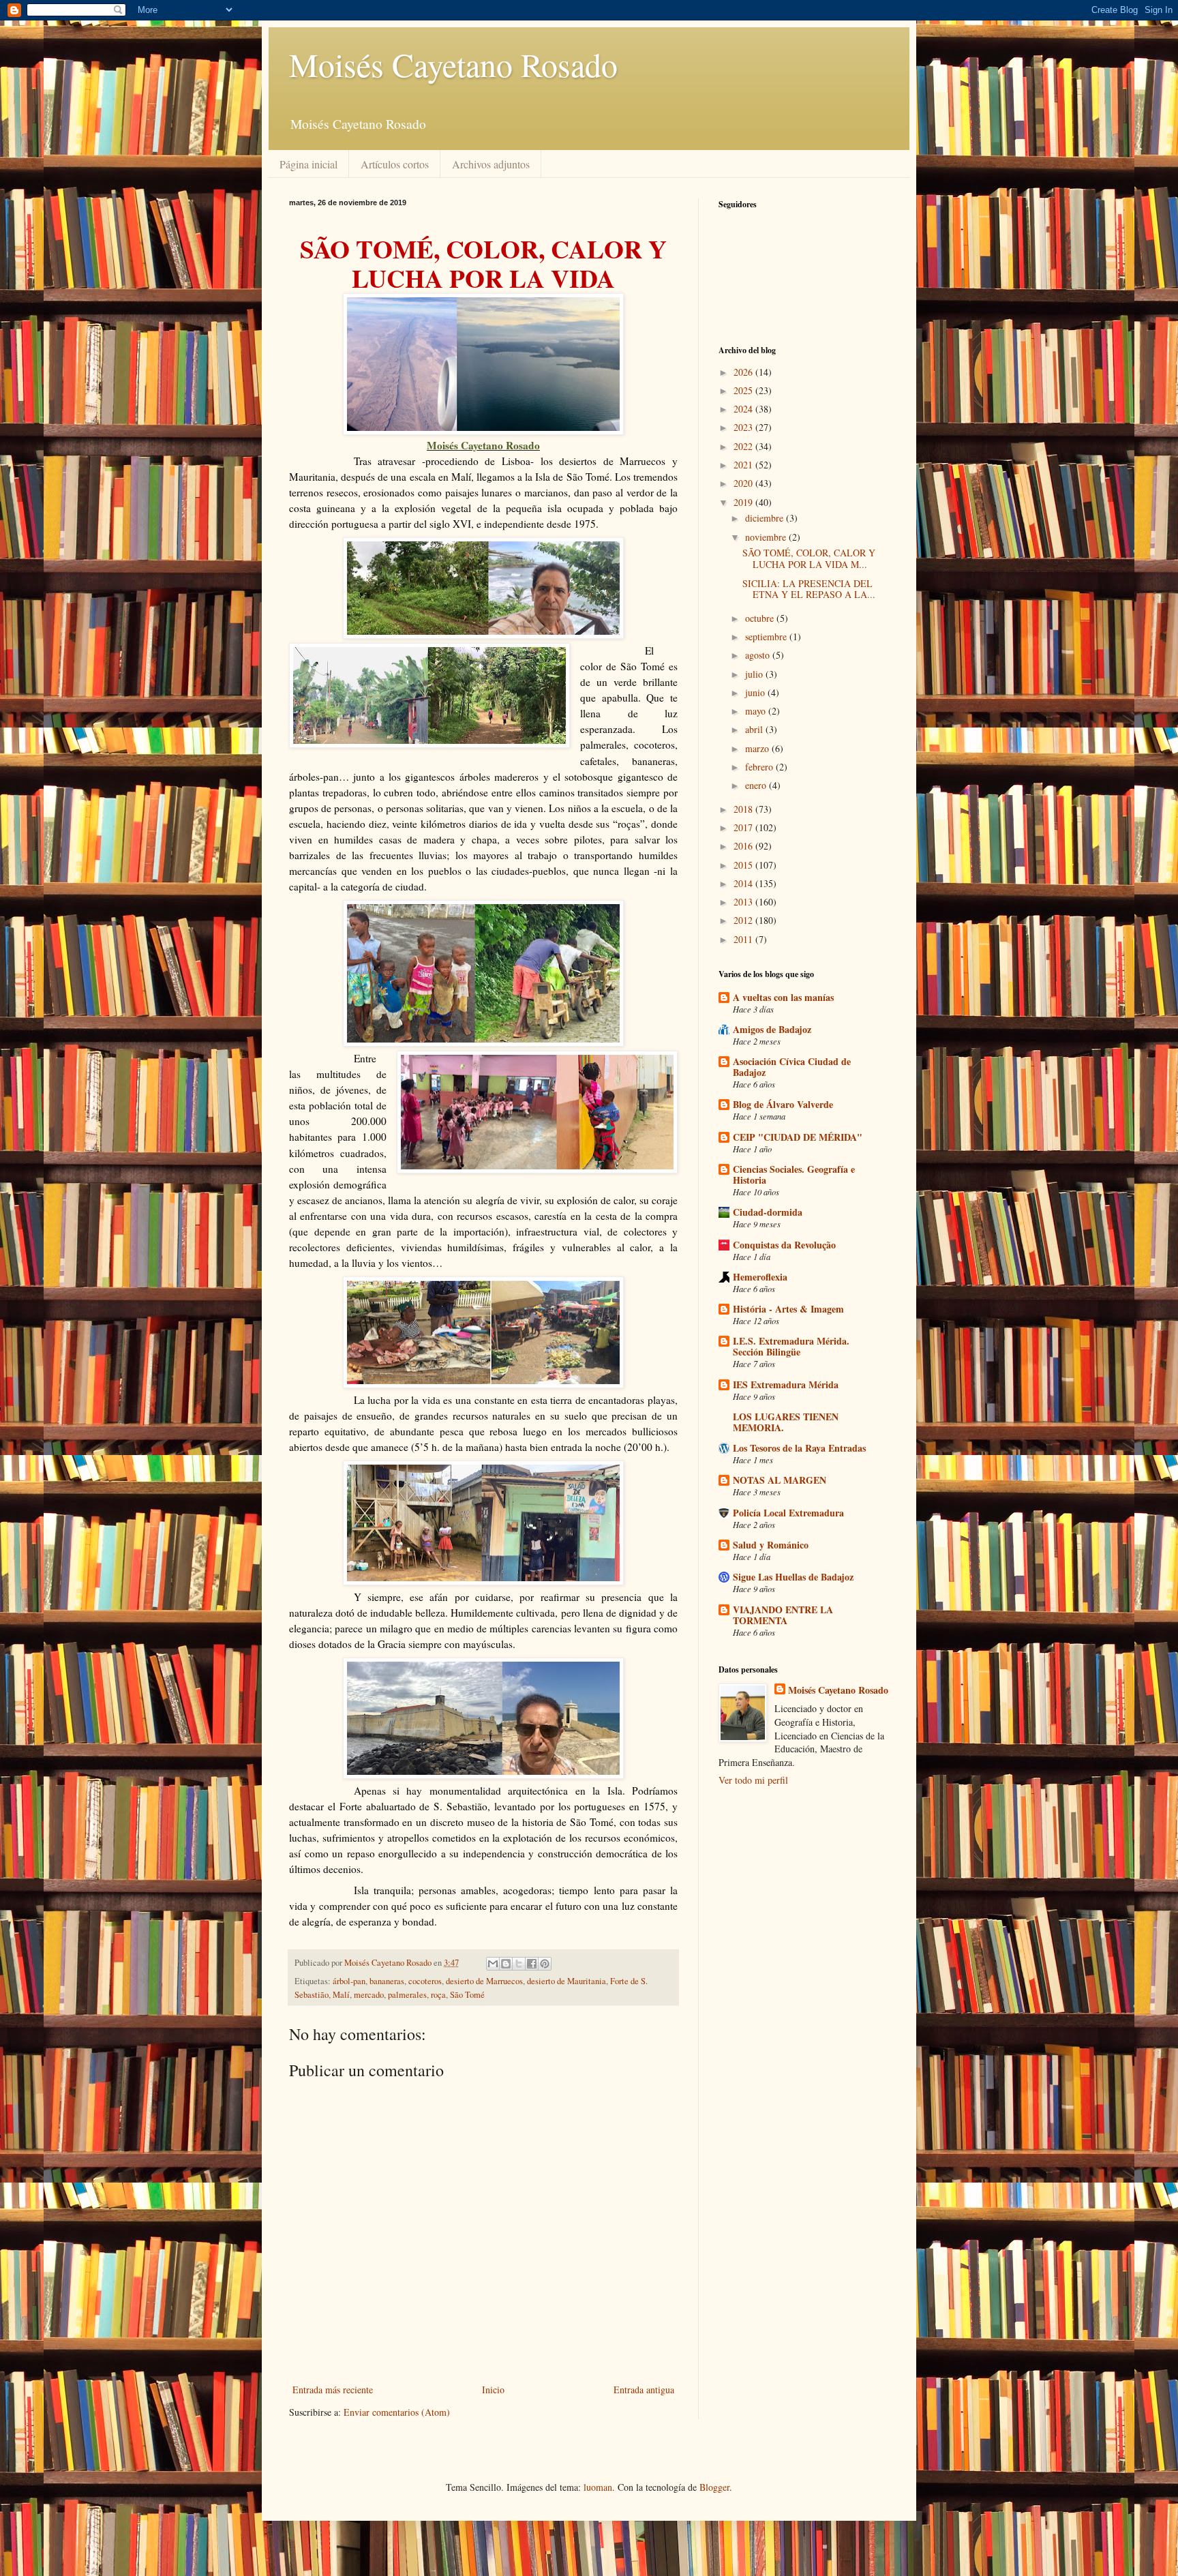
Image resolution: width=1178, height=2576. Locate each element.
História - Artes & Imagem (788, 1309)
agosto (759, 655)
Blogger (714, 2487)
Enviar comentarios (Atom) (397, 2412)
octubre (761, 618)
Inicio (493, 2390)
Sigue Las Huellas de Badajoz (793, 1577)
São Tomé (467, 1995)
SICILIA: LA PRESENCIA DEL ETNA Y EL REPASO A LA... (809, 589)
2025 (744, 390)
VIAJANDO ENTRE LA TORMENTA (783, 1615)
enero (757, 785)
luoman (598, 2487)
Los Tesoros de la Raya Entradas (799, 1448)
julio (755, 674)
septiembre (767, 636)
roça (438, 1995)
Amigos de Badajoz (772, 1029)
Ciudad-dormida (768, 1212)
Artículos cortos (395, 164)
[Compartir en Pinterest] (545, 1964)
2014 (744, 883)
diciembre (766, 518)
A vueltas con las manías (783, 997)
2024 (744, 409)
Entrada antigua (644, 2390)
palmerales (407, 1995)
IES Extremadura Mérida (786, 1384)
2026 (744, 372)
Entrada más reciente (333, 2390)
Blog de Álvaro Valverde (783, 1104)
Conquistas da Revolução (784, 1245)
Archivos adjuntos (491, 164)
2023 (744, 427)
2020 (744, 483)
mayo (757, 711)
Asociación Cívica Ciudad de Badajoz (792, 1067)
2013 (744, 902)
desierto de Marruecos (484, 1981)
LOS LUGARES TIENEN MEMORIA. (786, 1422)
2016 (744, 846)
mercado (369, 1995)
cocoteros (425, 1981)
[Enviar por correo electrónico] (493, 1964)
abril (755, 729)
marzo (758, 748)
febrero (760, 767)
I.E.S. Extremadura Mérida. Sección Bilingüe (791, 1346)
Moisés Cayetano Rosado (453, 64)
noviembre (767, 537)
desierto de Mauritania (567, 1981)
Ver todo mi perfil (753, 1780)
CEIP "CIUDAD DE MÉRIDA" (798, 1137)
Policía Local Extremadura (788, 1513)
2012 (744, 920)
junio (756, 692)
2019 (744, 502)
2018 (744, 809)
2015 (744, 865)
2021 (744, 465)
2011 (744, 939)
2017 (744, 827)
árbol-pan (349, 1981)
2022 (744, 446)
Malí (341, 1995)
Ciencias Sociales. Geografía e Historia (794, 1174)
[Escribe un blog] (506, 1964)
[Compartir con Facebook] (532, 1964)
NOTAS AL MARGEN (780, 1480)
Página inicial (308, 164)
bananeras (387, 1981)
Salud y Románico (771, 1545)
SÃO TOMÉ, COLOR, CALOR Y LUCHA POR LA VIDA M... (809, 558)
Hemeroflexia (760, 1277)
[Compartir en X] (519, 1964)
